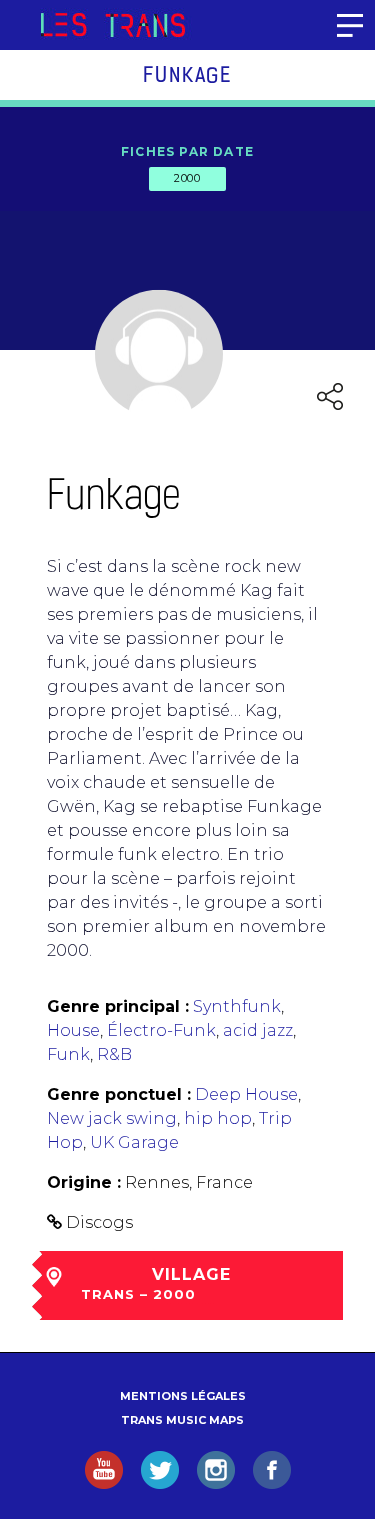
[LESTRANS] (112, 25)
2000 (187, 178)
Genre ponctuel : (119, 1094)
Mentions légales (183, 1396)
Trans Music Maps (182, 1420)
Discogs (99, 1222)
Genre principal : (118, 1006)
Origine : (84, 1182)
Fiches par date (187, 151)
